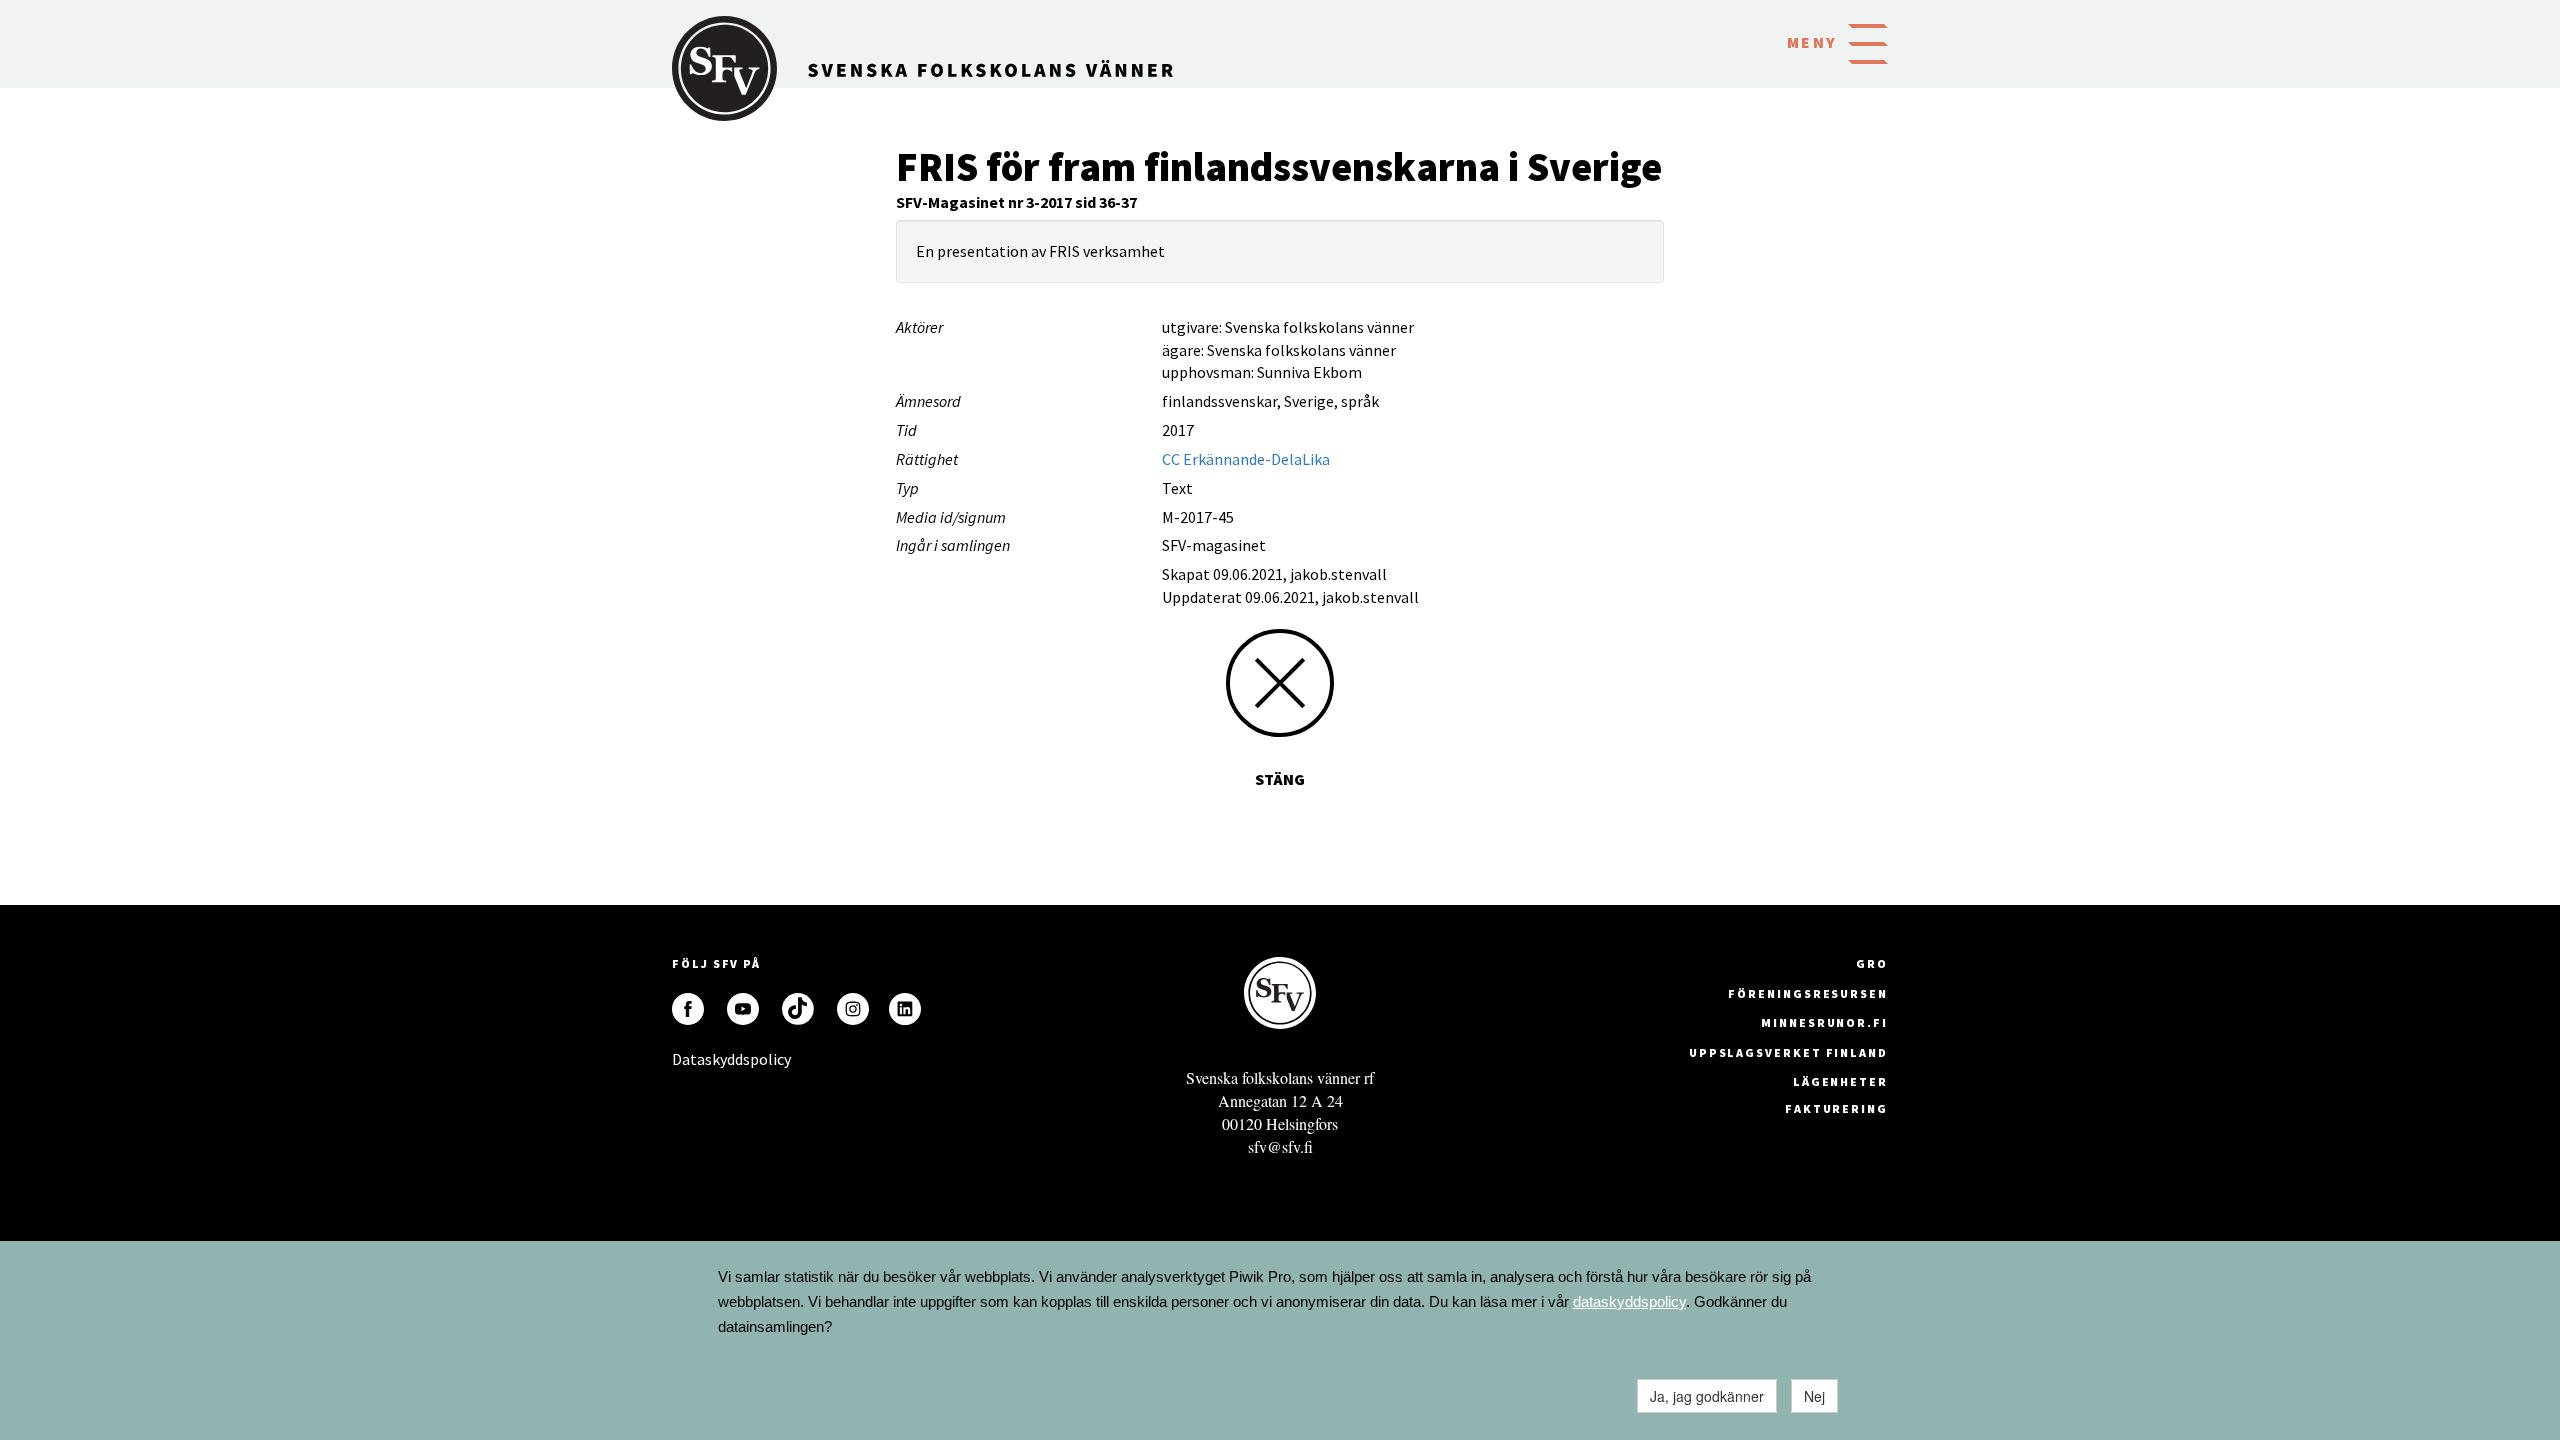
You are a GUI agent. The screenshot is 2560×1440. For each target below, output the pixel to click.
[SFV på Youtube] (743, 1009)
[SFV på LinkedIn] (905, 1009)
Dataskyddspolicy (688, 1059)
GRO (1872, 963)
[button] (1868, 42)
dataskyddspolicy (1629, 1301)
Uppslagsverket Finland (1788, 1052)
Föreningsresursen (1808, 993)
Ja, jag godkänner (1707, 1396)
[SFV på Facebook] (688, 1009)
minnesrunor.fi (1824, 1022)
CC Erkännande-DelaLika (1246, 459)
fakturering (1836, 1108)
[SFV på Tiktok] (798, 1009)
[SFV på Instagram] (853, 1009)
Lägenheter (1840, 1081)
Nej (1814, 1396)
